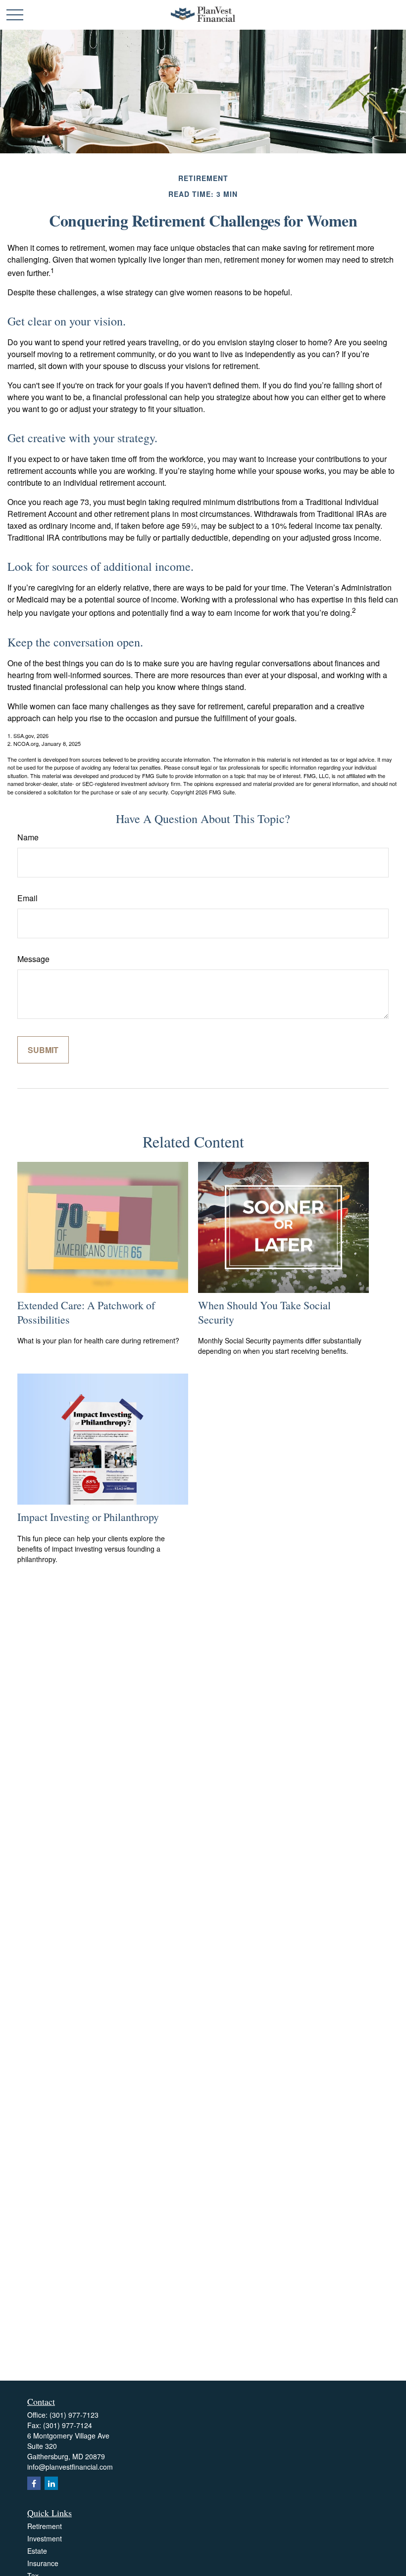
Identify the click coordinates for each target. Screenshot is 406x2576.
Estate (37, 2551)
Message (33, 959)
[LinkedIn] (51, 2483)
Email (27, 898)
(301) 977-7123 (74, 2415)
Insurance (43, 2563)
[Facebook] (34, 2483)
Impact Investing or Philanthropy (88, 1517)
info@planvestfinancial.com (70, 2467)
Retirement (45, 2526)
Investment (45, 2538)
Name (28, 837)
